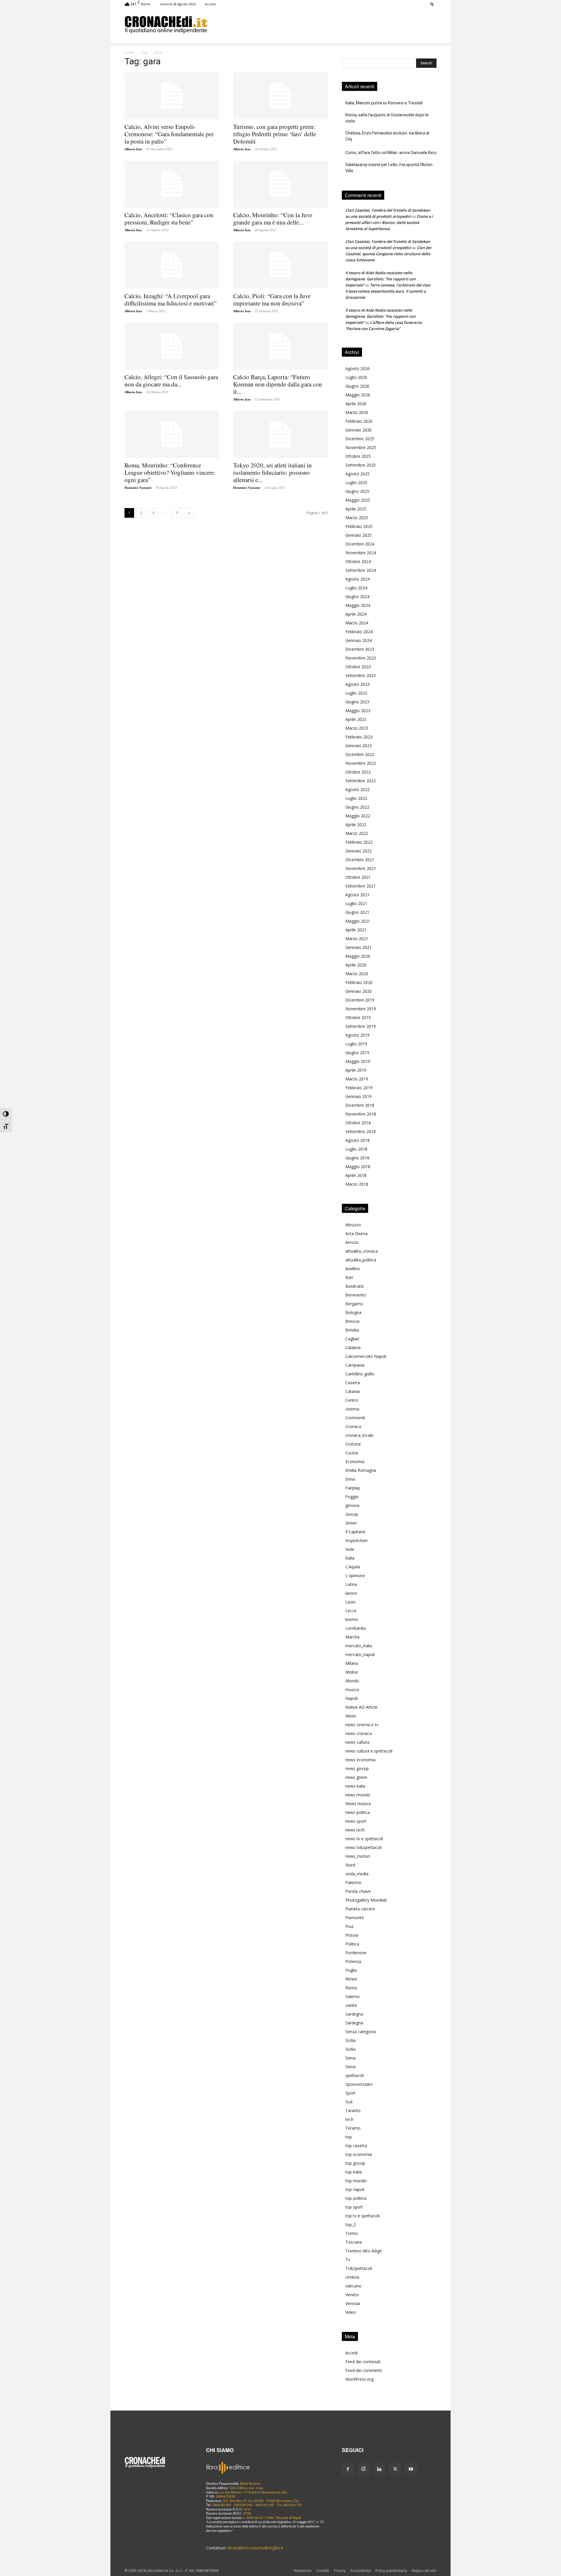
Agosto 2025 (357, 474)
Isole (350, 1549)
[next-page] (189, 513)
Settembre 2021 (361, 886)
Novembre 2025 (361, 447)
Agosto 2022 (357, 789)
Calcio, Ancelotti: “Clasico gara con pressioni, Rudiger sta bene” (169, 219)
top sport (354, 2207)
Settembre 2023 (361, 675)
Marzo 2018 (357, 1184)
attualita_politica (361, 1260)
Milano (352, 1663)
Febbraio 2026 (359, 421)
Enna (350, 1479)
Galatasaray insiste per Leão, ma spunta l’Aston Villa (389, 168)
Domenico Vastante (138, 488)
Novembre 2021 (361, 868)
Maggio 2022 (358, 816)
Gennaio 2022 (359, 851)
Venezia (353, 2303)
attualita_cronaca (362, 1251)
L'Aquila (353, 1567)
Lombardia (356, 1628)
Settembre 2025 (361, 465)
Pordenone (356, 1953)
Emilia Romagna (361, 1470)
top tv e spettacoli (362, 2216)
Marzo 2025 (357, 518)
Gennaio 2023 (359, 746)
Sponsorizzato (359, 2084)
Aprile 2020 (356, 965)
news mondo (358, 1795)
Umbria (352, 2277)
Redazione (303, 2571)
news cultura (357, 1742)
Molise (352, 1672)
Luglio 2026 (356, 377)
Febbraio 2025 (359, 526)
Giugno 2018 (357, 1158)
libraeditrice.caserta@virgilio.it (255, 2548)
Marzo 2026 (357, 412)
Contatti (323, 2571)
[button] (432, 4)
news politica (358, 1812)
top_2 (351, 2224)
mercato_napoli (360, 1654)
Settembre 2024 (361, 570)
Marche (353, 1637)
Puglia (351, 1970)
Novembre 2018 (361, 1114)
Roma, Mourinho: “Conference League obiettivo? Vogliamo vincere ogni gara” (169, 472)
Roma (351, 1988)
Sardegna (354, 2014)
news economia (360, 1760)
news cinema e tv (362, 1725)
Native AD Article (361, 1707)
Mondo (352, 1681)
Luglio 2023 (356, 693)
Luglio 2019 (356, 1044)
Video (351, 2312)
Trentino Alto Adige (364, 2251)
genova (352, 1505)
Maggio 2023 (358, 711)
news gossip (357, 1768)
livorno (352, 1619)
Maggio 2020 (358, 956)
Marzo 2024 (357, 623)
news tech (355, 1830)
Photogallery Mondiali (366, 1900)
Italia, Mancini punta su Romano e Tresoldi (384, 103)
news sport (356, 1821)
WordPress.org (359, 2379)
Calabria (353, 1347)
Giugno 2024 (357, 596)
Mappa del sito (424, 2571)
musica (352, 1690)
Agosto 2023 (357, 684)
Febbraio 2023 (359, 737)
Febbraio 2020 (359, 982)
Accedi (210, 4)
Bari (349, 1277)
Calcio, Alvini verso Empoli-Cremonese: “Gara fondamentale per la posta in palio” (169, 134)
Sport (350, 2093)
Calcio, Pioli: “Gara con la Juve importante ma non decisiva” (272, 299)
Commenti (355, 1418)
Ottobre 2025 (358, 456)
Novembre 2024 (361, 553)
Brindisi (352, 1330)
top (349, 2137)
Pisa (349, 1926)
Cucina (352, 1453)
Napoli (352, 1698)
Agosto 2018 (357, 1140)
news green (356, 1777)
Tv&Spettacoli (359, 2268)
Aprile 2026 (356, 404)
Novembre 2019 (361, 1009)
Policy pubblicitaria (391, 2571)
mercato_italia (359, 1646)
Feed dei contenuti (363, 2362)
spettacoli (355, 2075)
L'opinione (355, 1576)
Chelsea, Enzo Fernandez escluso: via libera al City (387, 136)
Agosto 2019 (357, 1035)
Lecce (351, 1611)
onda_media (357, 1874)
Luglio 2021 (356, 903)
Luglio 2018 (356, 1149)
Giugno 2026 (357, 386)
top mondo (356, 2181)
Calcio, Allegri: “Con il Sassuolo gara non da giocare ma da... (171, 380)
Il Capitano (355, 1532)
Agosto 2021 (357, 895)
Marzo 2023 (357, 728)
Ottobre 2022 (358, 772)
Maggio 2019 (358, 1061)
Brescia (352, 1321)
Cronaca (353, 1426)
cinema (352, 1409)
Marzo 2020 (357, 974)
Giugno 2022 (357, 807)
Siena (350, 2058)
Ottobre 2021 (358, 877)
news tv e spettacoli (364, 1839)
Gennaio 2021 (359, 947)
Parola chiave (358, 1891)
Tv (348, 2260)
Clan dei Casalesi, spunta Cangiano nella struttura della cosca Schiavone (388, 254)
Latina (351, 1584)
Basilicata (354, 1286)
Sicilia (350, 2040)
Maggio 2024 (358, 605)
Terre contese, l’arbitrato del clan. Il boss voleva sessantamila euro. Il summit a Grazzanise (388, 291)
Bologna (353, 1312)
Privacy (340, 2571)
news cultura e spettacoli (369, 1751)
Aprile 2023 (356, 719)
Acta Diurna (356, 1233)
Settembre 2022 (361, 781)
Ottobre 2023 (358, 667)
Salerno (353, 1996)
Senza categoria (361, 2032)
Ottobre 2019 (358, 1017)
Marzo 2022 (357, 833)
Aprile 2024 (356, 614)
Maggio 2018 (358, 1167)
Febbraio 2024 (359, 632)
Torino (352, 2233)
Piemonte (355, 1918)
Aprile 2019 (356, 1070)
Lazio (350, 1602)
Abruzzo (353, 1225)
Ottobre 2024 (358, 561)
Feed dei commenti (364, 2370)
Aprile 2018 (356, 1175)
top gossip (355, 2163)
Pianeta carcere (360, 1909)
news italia (355, 1786)
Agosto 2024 (357, 579)
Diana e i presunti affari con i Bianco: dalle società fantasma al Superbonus (389, 222)
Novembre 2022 (361, 763)
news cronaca (359, 1733)
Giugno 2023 (357, 702)
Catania (353, 1391)
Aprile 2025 (356, 509)
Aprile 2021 (356, 930)
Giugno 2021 (357, 912)
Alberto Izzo (133, 149)
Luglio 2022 (356, 798)
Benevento (356, 1295)
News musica (358, 1804)
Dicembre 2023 (360, 649)
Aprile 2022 (356, 825)
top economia (359, 2154)
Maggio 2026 (358, 395)
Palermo (353, 1882)
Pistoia (352, 1935)
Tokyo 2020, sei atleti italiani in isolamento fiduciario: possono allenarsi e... (272, 472)
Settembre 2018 (361, 1131)
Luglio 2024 (356, 588)
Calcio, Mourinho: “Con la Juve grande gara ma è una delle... (273, 219)
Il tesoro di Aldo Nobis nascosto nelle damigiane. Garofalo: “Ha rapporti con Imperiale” (380, 279)
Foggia (352, 1497)
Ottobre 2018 (358, 1123)
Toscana (354, 2242)
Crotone (353, 1444)
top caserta (356, 2146)
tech (349, 2119)
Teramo (353, 2128)
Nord (350, 1865)
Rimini (351, 1979)
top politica (356, 2198)
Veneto (352, 2295)
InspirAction (356, 1540)
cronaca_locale (359, 1435)
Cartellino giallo (360, 1374)
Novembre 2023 (361, 658)
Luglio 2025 (356, 482)
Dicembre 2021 (360, 860)
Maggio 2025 (358, 500)
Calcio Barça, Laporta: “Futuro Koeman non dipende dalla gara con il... (278, 384)
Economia (355, 1461)
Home (130, 52)
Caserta (353, 1383)
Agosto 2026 (357, 368)
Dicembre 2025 (360, 439)
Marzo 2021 (357, 939)
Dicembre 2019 (360, 1000)
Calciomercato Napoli (366, 1356)
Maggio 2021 (358, 921)
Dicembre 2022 (360, 754)
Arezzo (352, 1242)
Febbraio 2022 (359, 842)
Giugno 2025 (357, 491)
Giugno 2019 (357, 1053)
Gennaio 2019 (359, 1096)
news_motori (358, 1856)
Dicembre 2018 (360, 1105)
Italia (350, 1558)
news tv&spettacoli (363, 1847)
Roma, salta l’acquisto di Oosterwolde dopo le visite (387, 118)
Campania (355, 1365)
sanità (351, 2005)
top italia (354, 2172)
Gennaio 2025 (359, 535)
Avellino (353, 1269)
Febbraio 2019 (359, 1088)
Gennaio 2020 (359, 991)
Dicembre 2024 (360, 544)
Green (351, 1523)
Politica (352, 1944)
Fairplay (353, 1488)
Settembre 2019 (361, 1026)
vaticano (353, 2286)
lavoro (351, 1593)
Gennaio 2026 (359, 430)
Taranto (353, 2110)
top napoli (355, 2189)
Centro (352, 1400)
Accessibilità (361, 2571)
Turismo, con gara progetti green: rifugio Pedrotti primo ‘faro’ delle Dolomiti (275, 134)
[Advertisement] (322, 24)
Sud (349, 2102)
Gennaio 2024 (359, 640)
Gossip (352, 1514)
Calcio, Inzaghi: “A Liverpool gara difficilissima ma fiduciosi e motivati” (170, 299)
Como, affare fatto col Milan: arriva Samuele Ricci (391, 153)
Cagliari (352, 1339)
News (351, 1716)
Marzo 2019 (357, 1079)
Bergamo (354, 1304)
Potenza (353, 1961)
